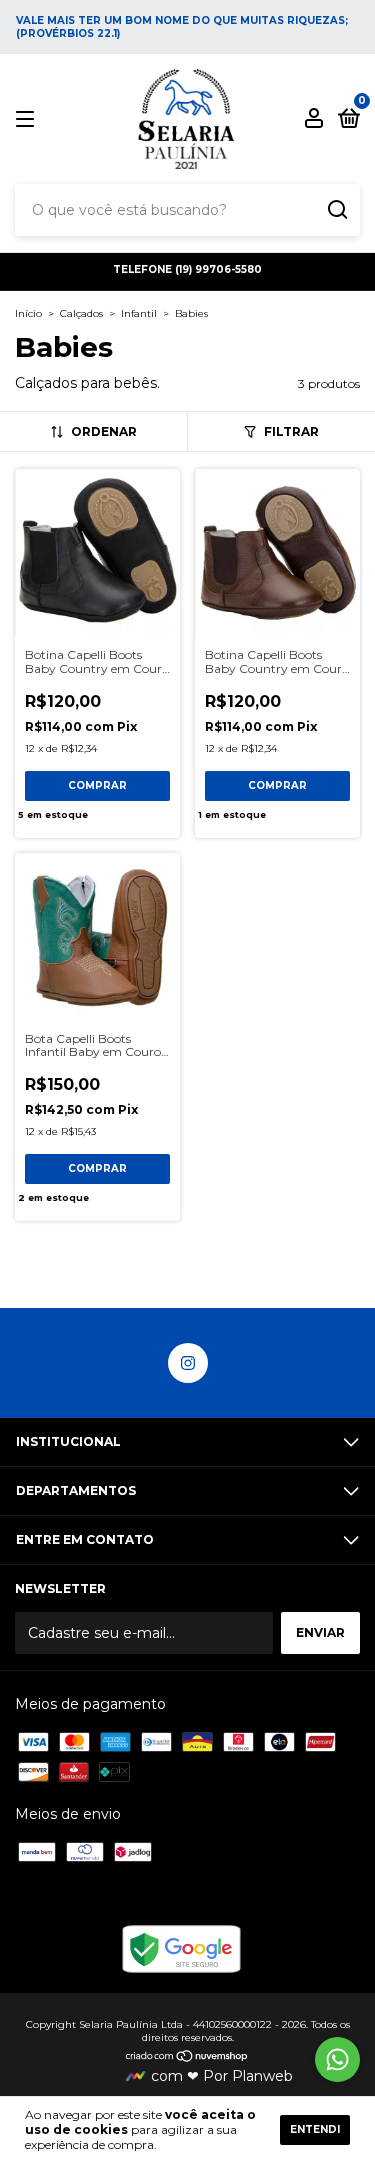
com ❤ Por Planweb (222, 2076)
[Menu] (28, 119)
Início (28, 313)
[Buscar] (336, 210)
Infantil (139, 313)
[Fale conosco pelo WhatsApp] (337, 2059)
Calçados (81, 313)
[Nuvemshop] (187, 2058)
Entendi (315, 2129)
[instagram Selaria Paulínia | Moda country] (188, 1363)
